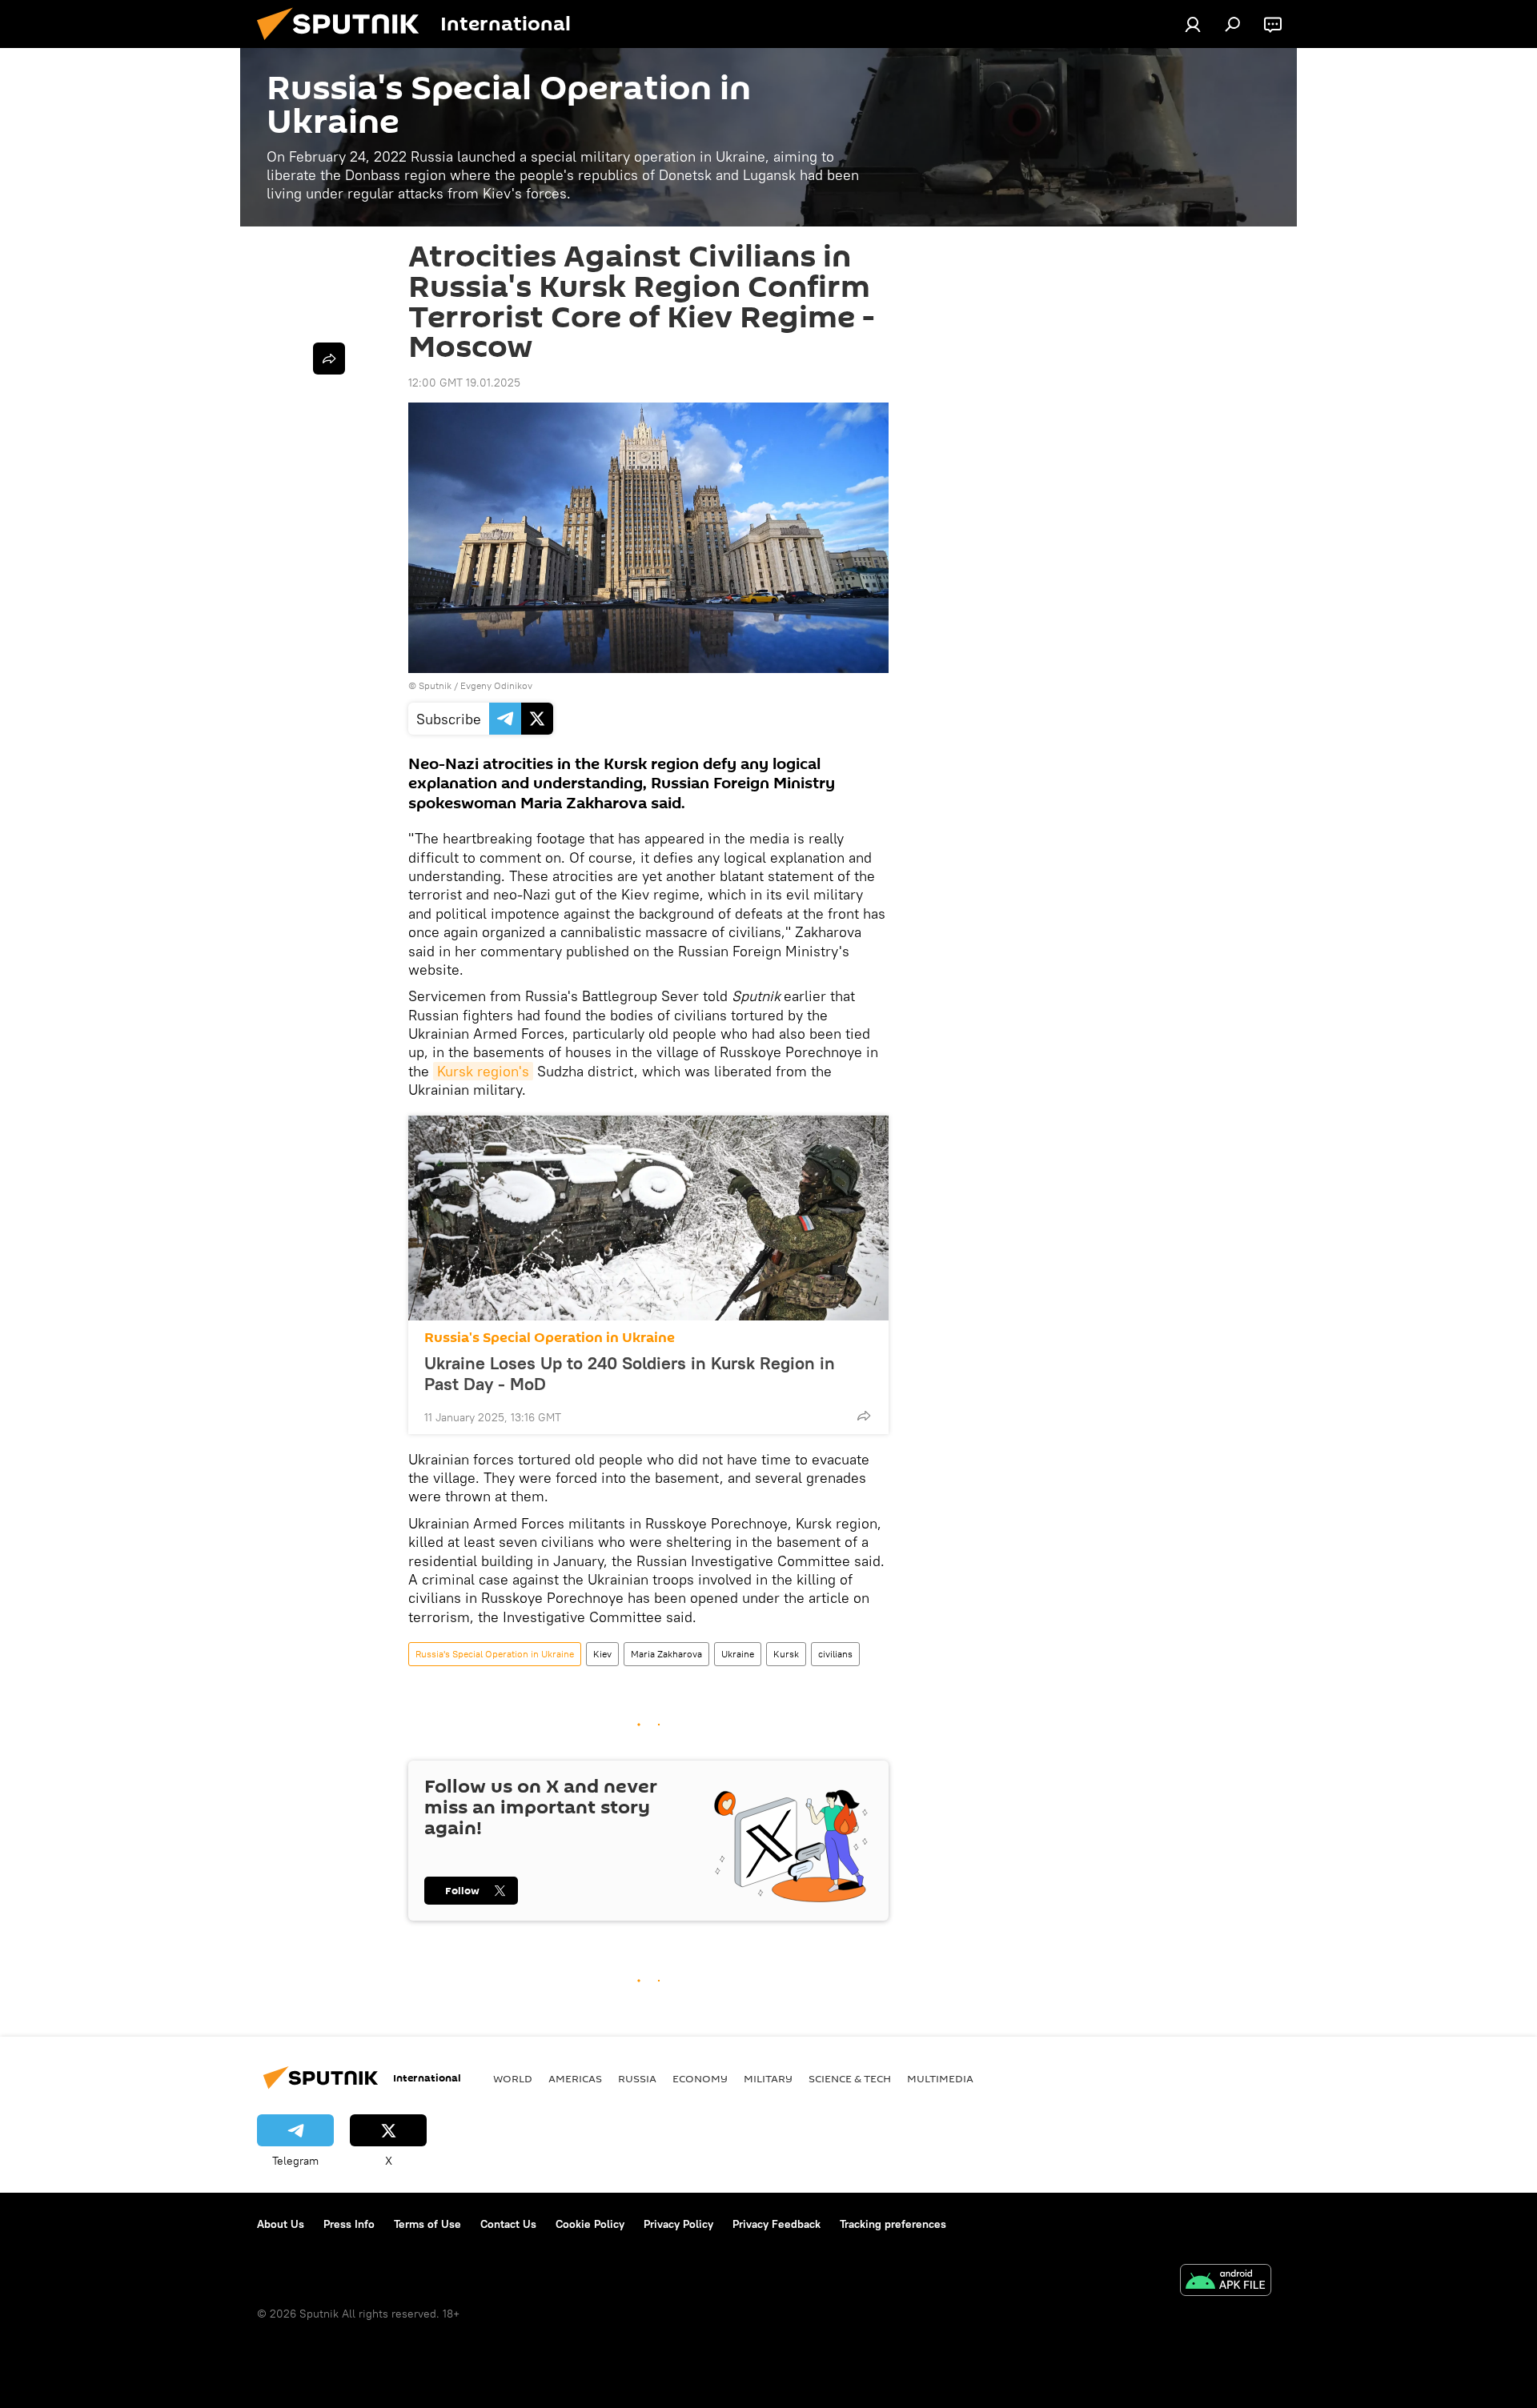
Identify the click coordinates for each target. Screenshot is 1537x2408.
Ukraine (738, 1654)
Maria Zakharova (666, 1654)
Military (768, 2078)
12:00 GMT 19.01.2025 (464, 383)
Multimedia (940, 2078)
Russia (637, 2078)
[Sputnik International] (344, 44)
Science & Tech (850, 2078)
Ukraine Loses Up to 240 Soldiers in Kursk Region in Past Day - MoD (630, 1373)
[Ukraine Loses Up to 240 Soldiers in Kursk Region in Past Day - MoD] (648, 1218)
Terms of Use (427, 2224)
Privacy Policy (678, 2224)
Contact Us (508, 2224)
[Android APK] (1226, 2282)
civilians (835, 1654)
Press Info (349, 2224)
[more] (864, 1416)
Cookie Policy (590, 2224)
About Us (281, 2224)
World (513, 2078)
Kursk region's (483, 1071)
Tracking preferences (893, 2224)
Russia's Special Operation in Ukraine (550, 1338)
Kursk (786, 1654)
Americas (575, 2078)
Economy (700, 2078)
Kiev (602, 1654)
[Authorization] (1193, 24)
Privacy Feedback (777, 2224)
